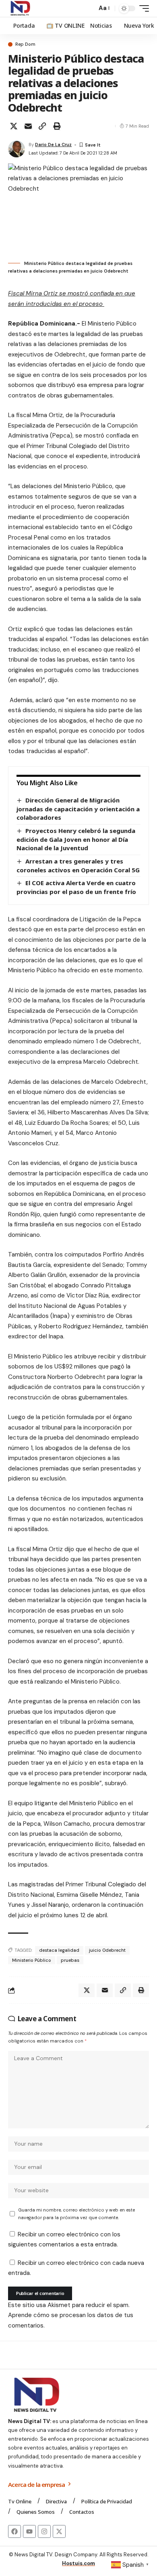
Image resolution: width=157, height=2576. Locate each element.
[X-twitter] (59, 2531)
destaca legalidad (59, 1950)
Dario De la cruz (53, 145)
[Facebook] (14, 2531)
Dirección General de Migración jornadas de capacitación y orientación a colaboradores (78, 809)
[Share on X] (14, 126)
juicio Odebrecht (107, 1950)
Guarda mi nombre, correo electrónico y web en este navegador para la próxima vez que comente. (76, 2214)
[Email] (28, 126)
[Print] (57, 126)
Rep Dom (25, 44)
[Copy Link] (42, 126)
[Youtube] (29, 2531)
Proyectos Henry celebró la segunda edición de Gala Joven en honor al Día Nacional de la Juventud (76, 839)
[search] (89, 9)
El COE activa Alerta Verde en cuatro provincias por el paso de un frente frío (76, 887)
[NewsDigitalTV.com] (20, 8)
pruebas (70, 1960)
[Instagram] (44, 2531)
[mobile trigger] (142, 8)
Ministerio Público (32, 1960)
